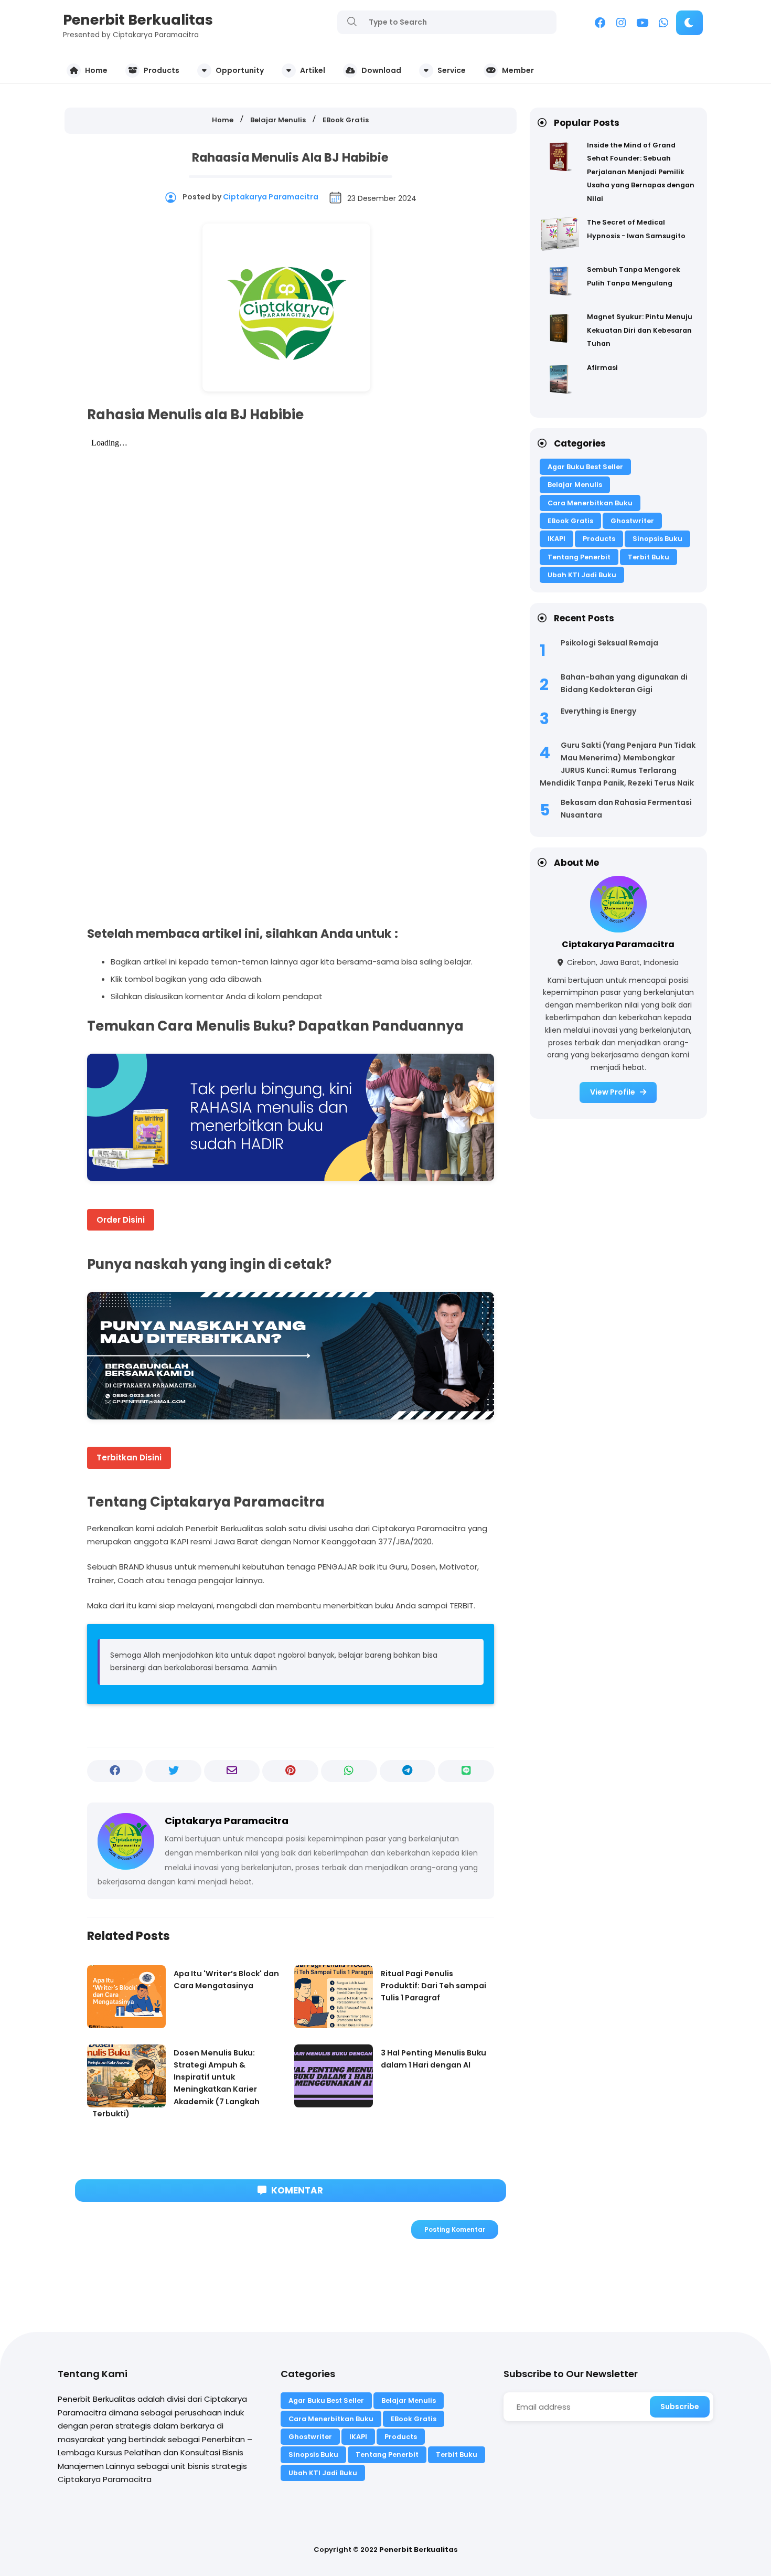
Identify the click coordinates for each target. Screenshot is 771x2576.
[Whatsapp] (663, 24)
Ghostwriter (632, 521)
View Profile (613, 1092)
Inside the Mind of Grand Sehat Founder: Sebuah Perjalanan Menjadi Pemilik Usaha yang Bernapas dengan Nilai (641, 172)
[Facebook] (600, 24)
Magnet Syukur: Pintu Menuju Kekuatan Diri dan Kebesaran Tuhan (640, 330)
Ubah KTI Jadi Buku (582, 575)
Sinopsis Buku (657, 539)
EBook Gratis (570, 521)
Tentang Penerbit (579, 557)
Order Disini (121, 1220)
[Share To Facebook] (115, 1771)
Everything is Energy (598, 711)
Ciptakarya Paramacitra (618, 944)
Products (599, 539)
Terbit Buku (649, 557)
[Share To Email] (232, 1771)
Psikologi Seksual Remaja (609, 643)
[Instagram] (621, 24)
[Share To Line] (466, 1771)
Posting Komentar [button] (455, 2229)
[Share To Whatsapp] (349, 1771)
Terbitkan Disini (129, 1457)
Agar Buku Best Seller (585, 467)
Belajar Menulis (575, 485)
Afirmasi (602, 368)
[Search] (352, 22)
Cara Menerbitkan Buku (590, 503)
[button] (689, 23)
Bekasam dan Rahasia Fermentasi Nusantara (626, 809)
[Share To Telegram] (408, 1771)
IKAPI (556, 539)
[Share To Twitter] (173, 1771)
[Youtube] (642, 24)
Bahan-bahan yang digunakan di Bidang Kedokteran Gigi (624, 683)
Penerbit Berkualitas (138, 20)
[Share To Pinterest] (290, 1771)
